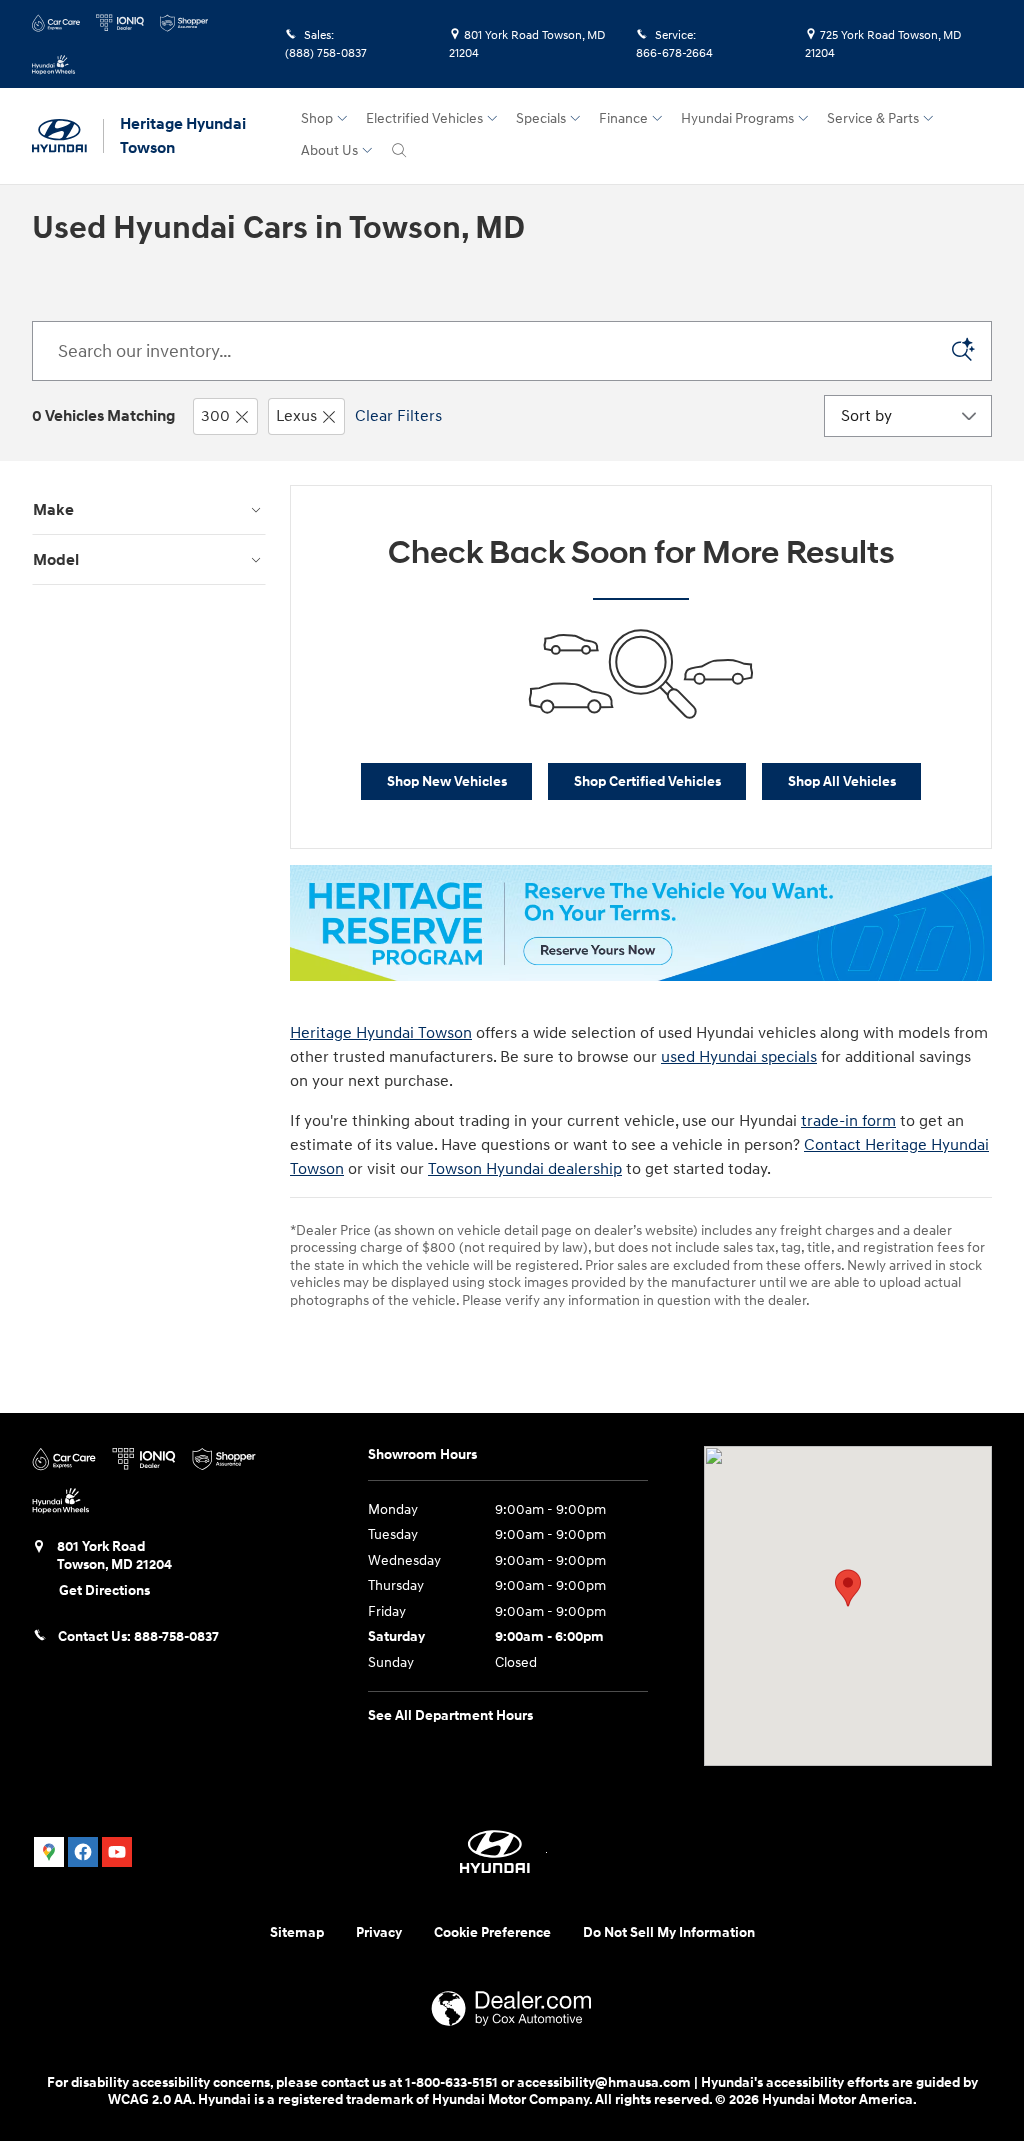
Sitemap (297, 1932)
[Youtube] (117, 1852)
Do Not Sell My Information (669, 1932)
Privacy (379, 1932)
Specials (541, 118)
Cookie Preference (492, 1932)
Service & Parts (873, 118)
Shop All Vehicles (842, 781)
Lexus (296, 416)
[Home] (68, 136)
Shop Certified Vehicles (647, 781)
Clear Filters (398, 416)
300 (215, 416)
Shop (317, 118)
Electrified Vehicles (424, 118)
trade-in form (848, 1121)
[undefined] (641, 923)
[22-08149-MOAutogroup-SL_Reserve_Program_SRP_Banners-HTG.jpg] (641, 923)
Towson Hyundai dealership (525, 1169)
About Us (329, 150)
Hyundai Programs (737, 118)
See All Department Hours (450, 1715)
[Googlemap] (49, 1852)
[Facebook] (83, 1852)
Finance (623, 118)
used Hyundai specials (739, 1057)
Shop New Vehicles (447, 781)
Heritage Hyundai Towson (381, 1033)
